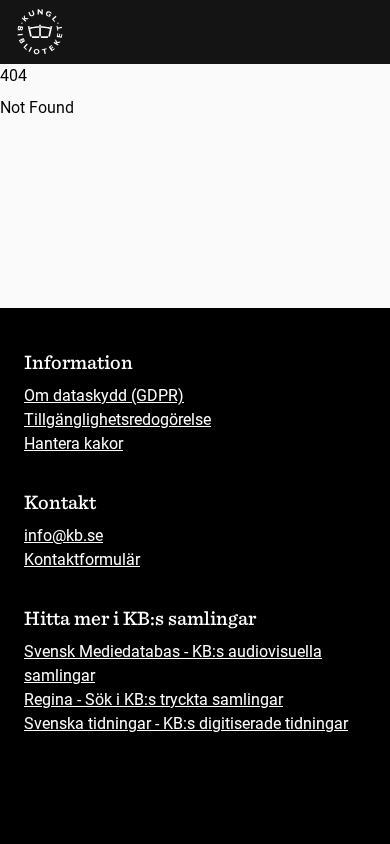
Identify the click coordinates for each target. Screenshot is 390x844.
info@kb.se (63, 535)
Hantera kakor (73, 443)
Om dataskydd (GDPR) (104, 395)
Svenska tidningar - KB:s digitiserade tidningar (186, 723)
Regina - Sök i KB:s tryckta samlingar (153, 699)
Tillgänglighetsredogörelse (117, 419)
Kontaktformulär (82, 559)
